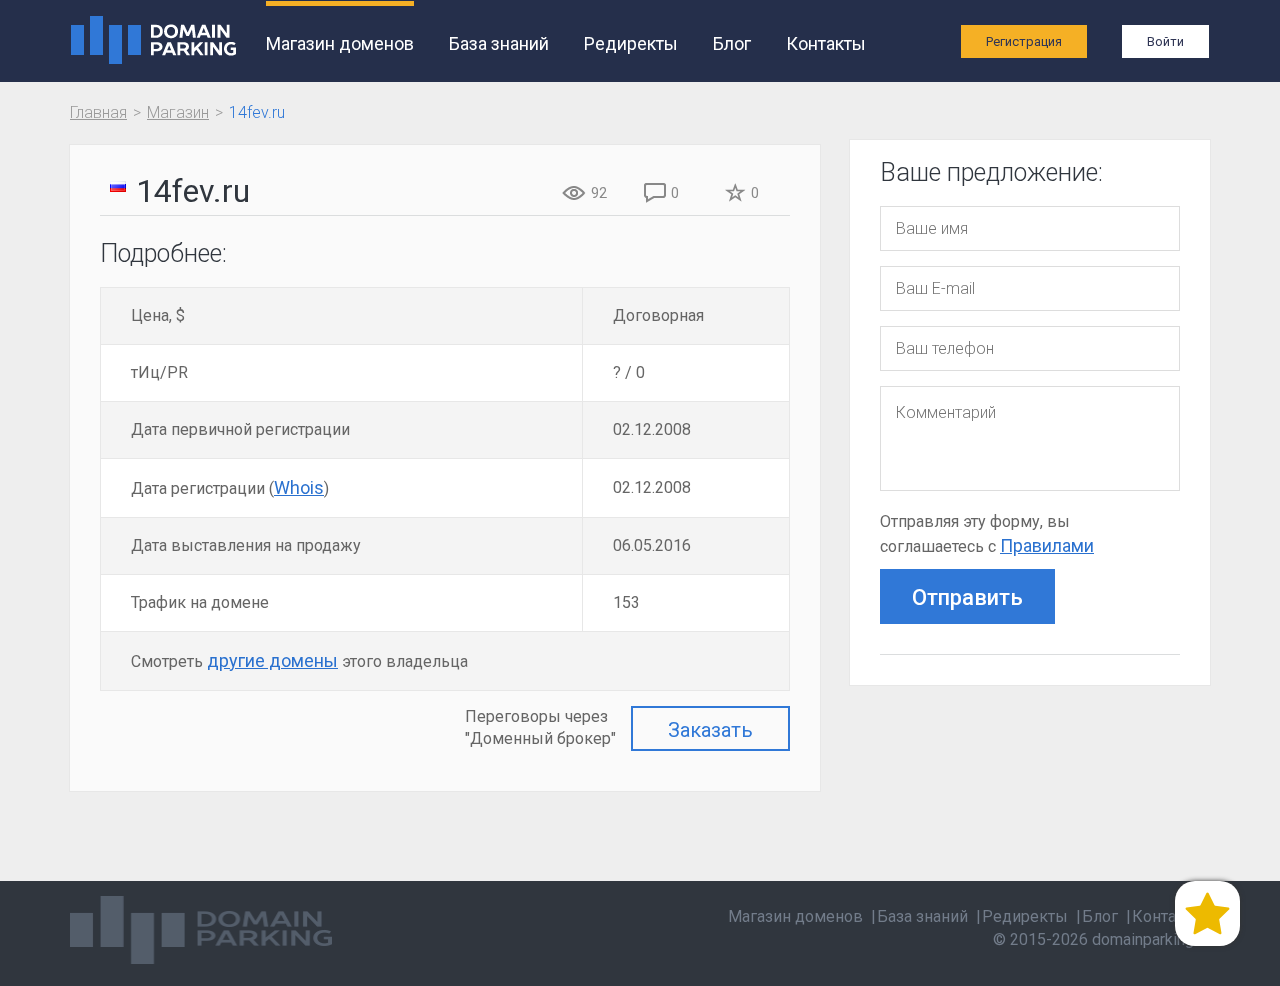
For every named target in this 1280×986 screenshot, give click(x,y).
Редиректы (631, 43)
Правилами (1047, 545)
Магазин (178, 112)
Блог (732, 43)
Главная (98, 112)
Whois (299, 487)
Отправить (967, 597)
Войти (1165, 41)
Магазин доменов (340, 43)
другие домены (272, 660)
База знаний (499, 43)
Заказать (710, 730)
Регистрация (1024, 41)
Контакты (826, 43)
